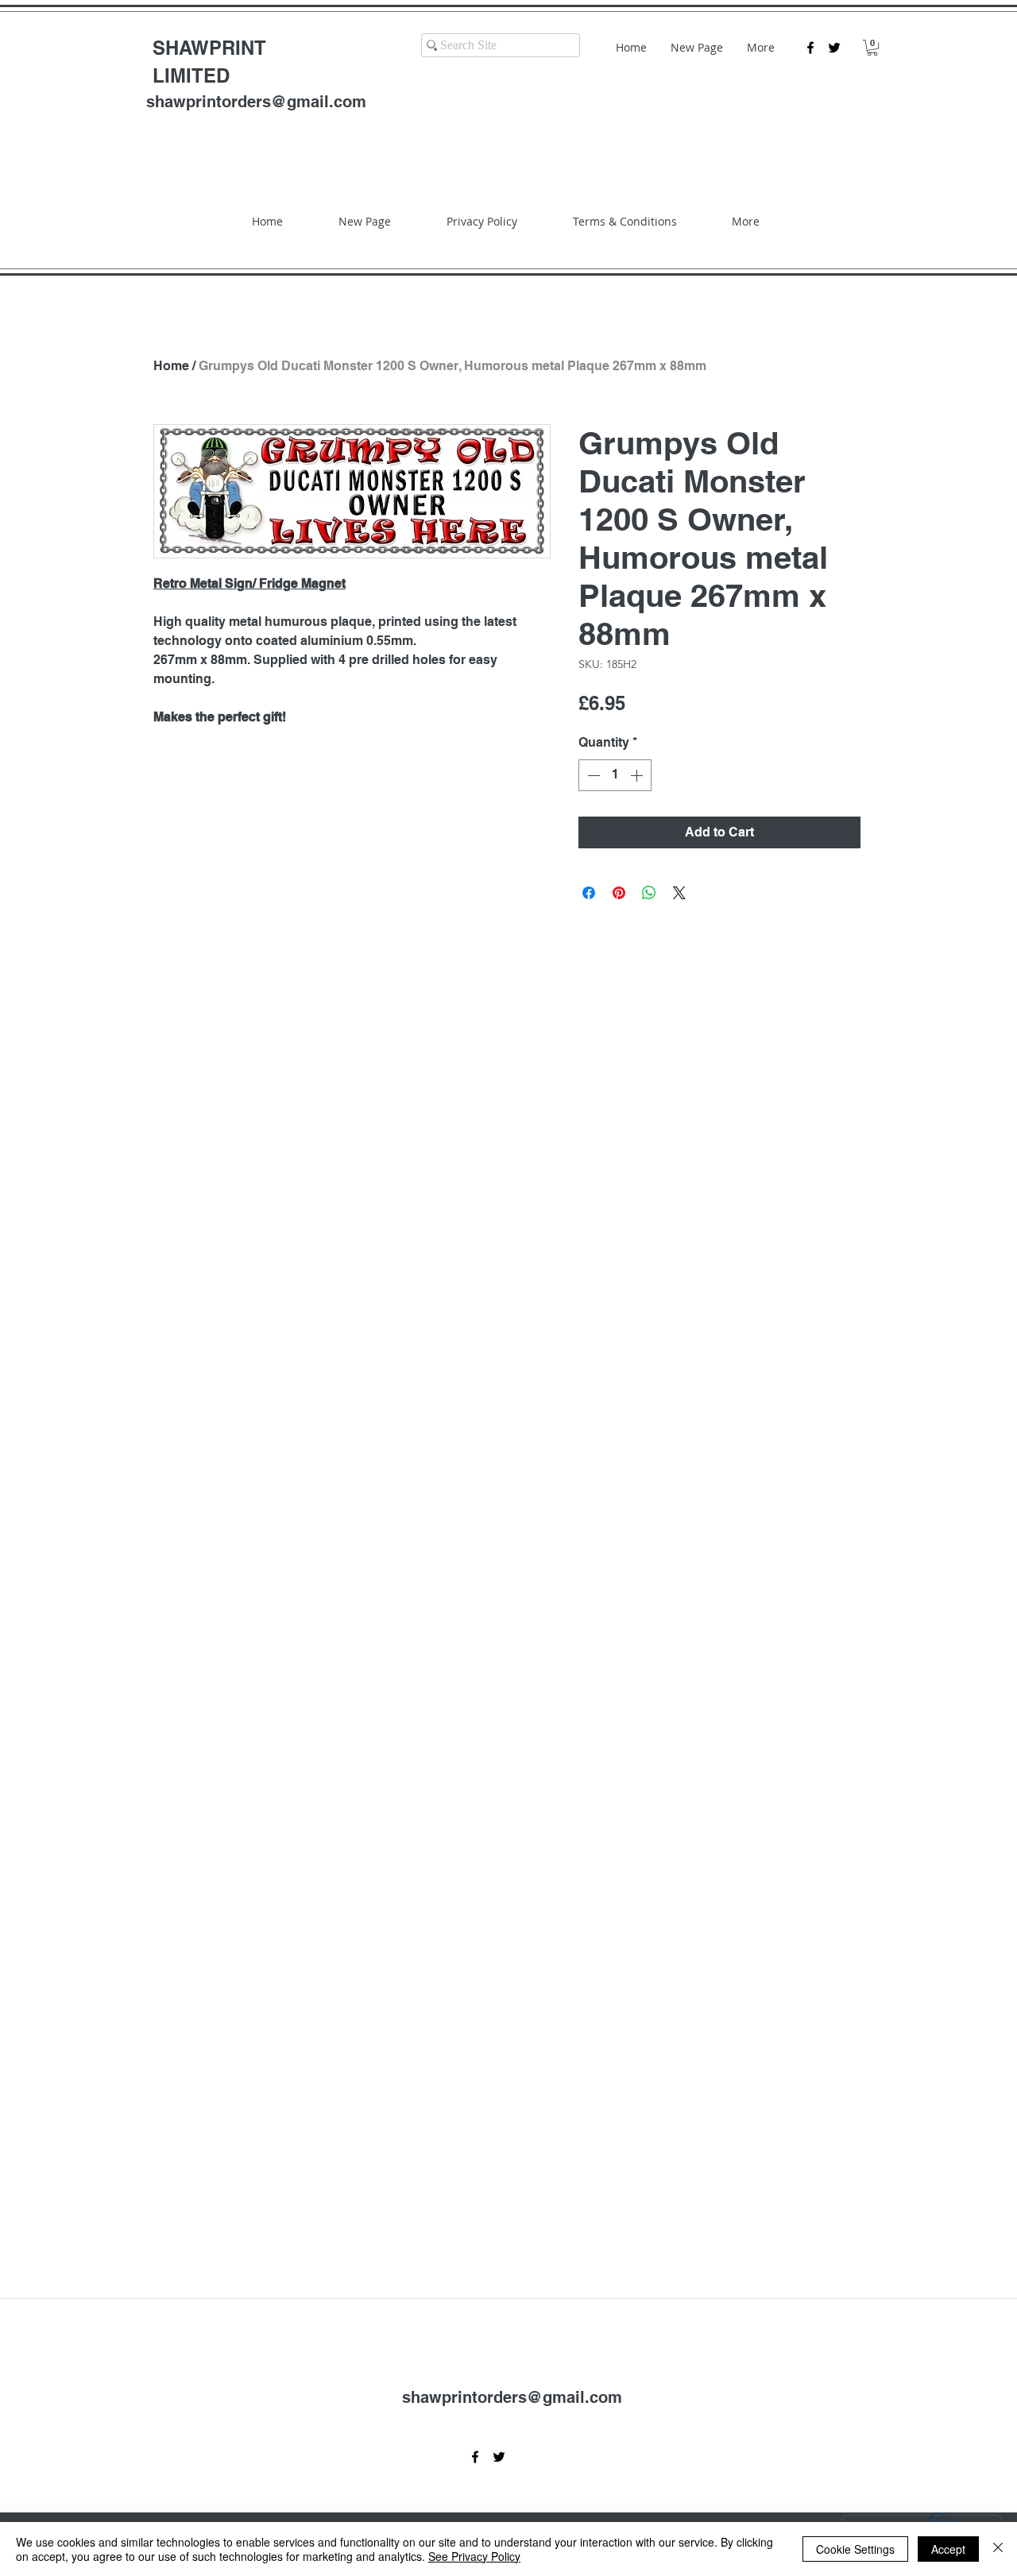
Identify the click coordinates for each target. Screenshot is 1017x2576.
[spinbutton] (615, 775)
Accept (948, 2549)
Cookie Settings (855, 2549)
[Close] (998, 2549)
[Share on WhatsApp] (649, 893)
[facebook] (810, 48)
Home (171, 366)
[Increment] (638, 775)
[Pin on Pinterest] (619, 893)
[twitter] (834, 48)
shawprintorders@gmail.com (256, 102)
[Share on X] (679, 893)
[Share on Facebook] (589, 893)
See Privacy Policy (474, 2556)
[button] (872, 48)
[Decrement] (592, 775)
